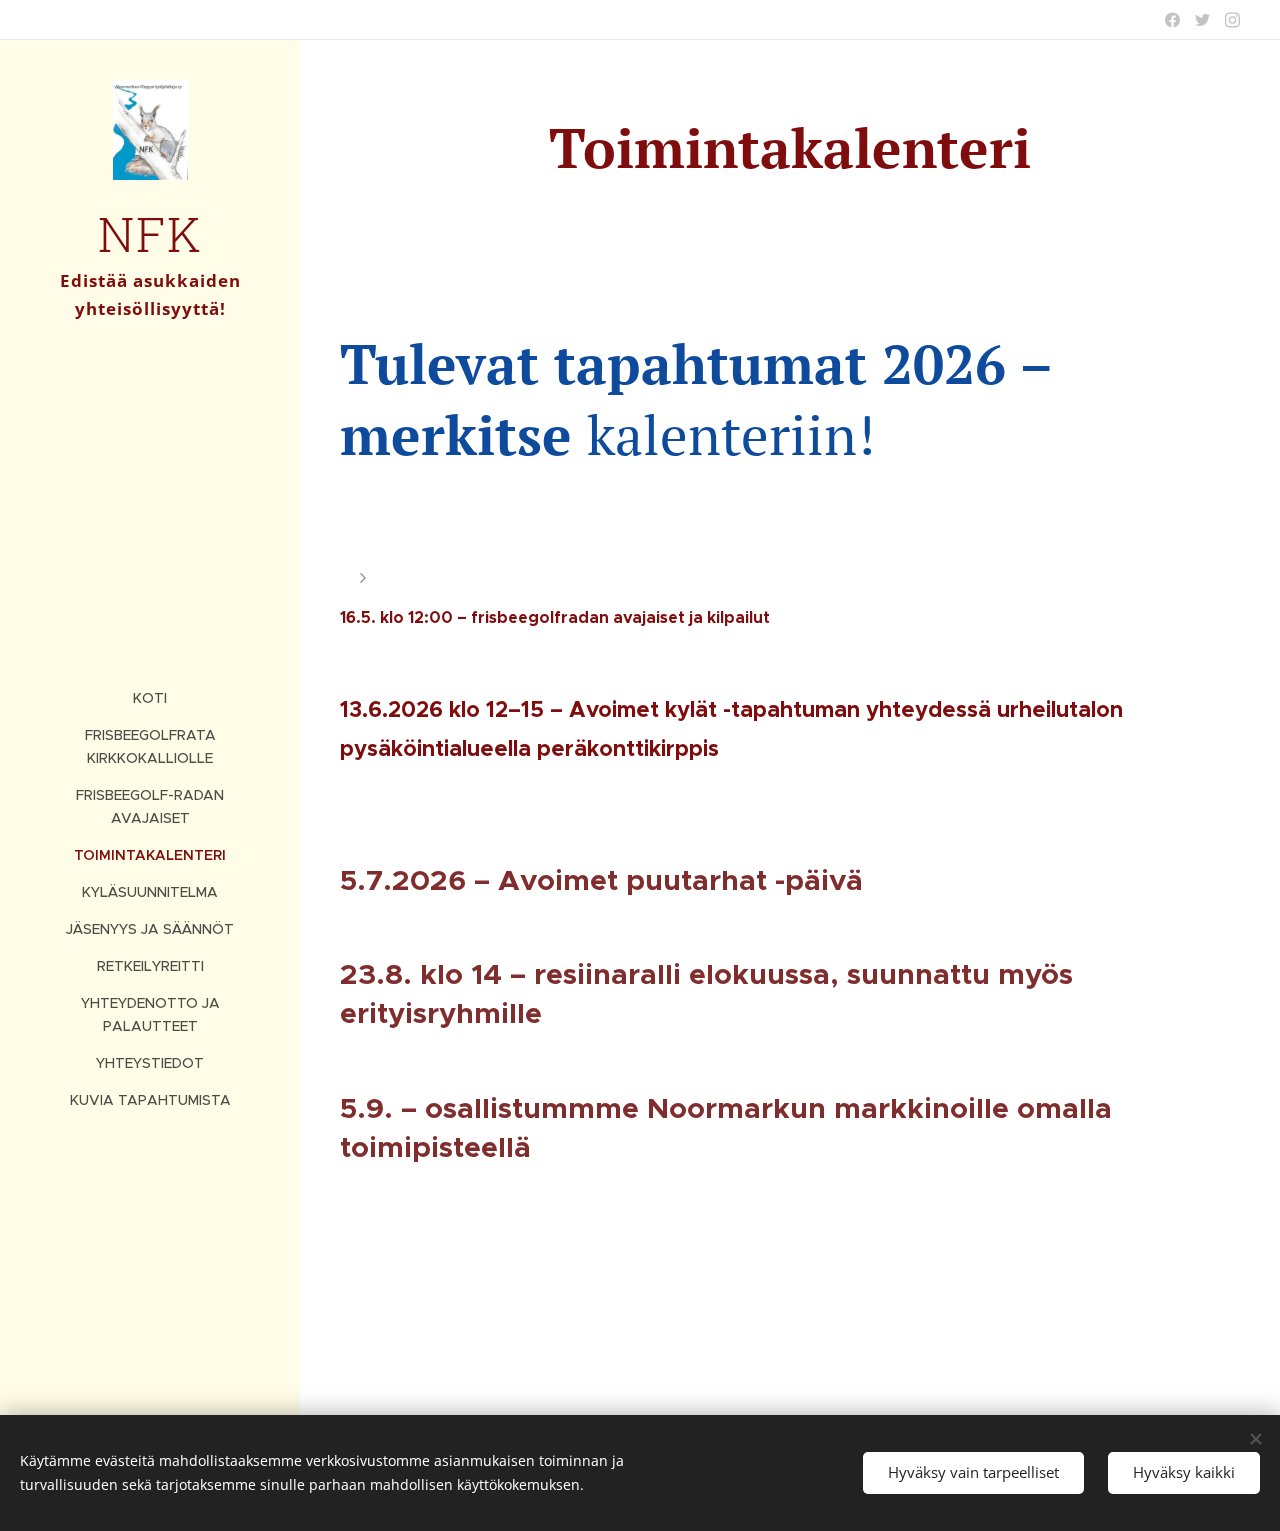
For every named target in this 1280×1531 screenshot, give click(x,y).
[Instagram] (1232, 20)
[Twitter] (1202, 20)
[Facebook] (1172, 20)
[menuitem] (150, 698)
